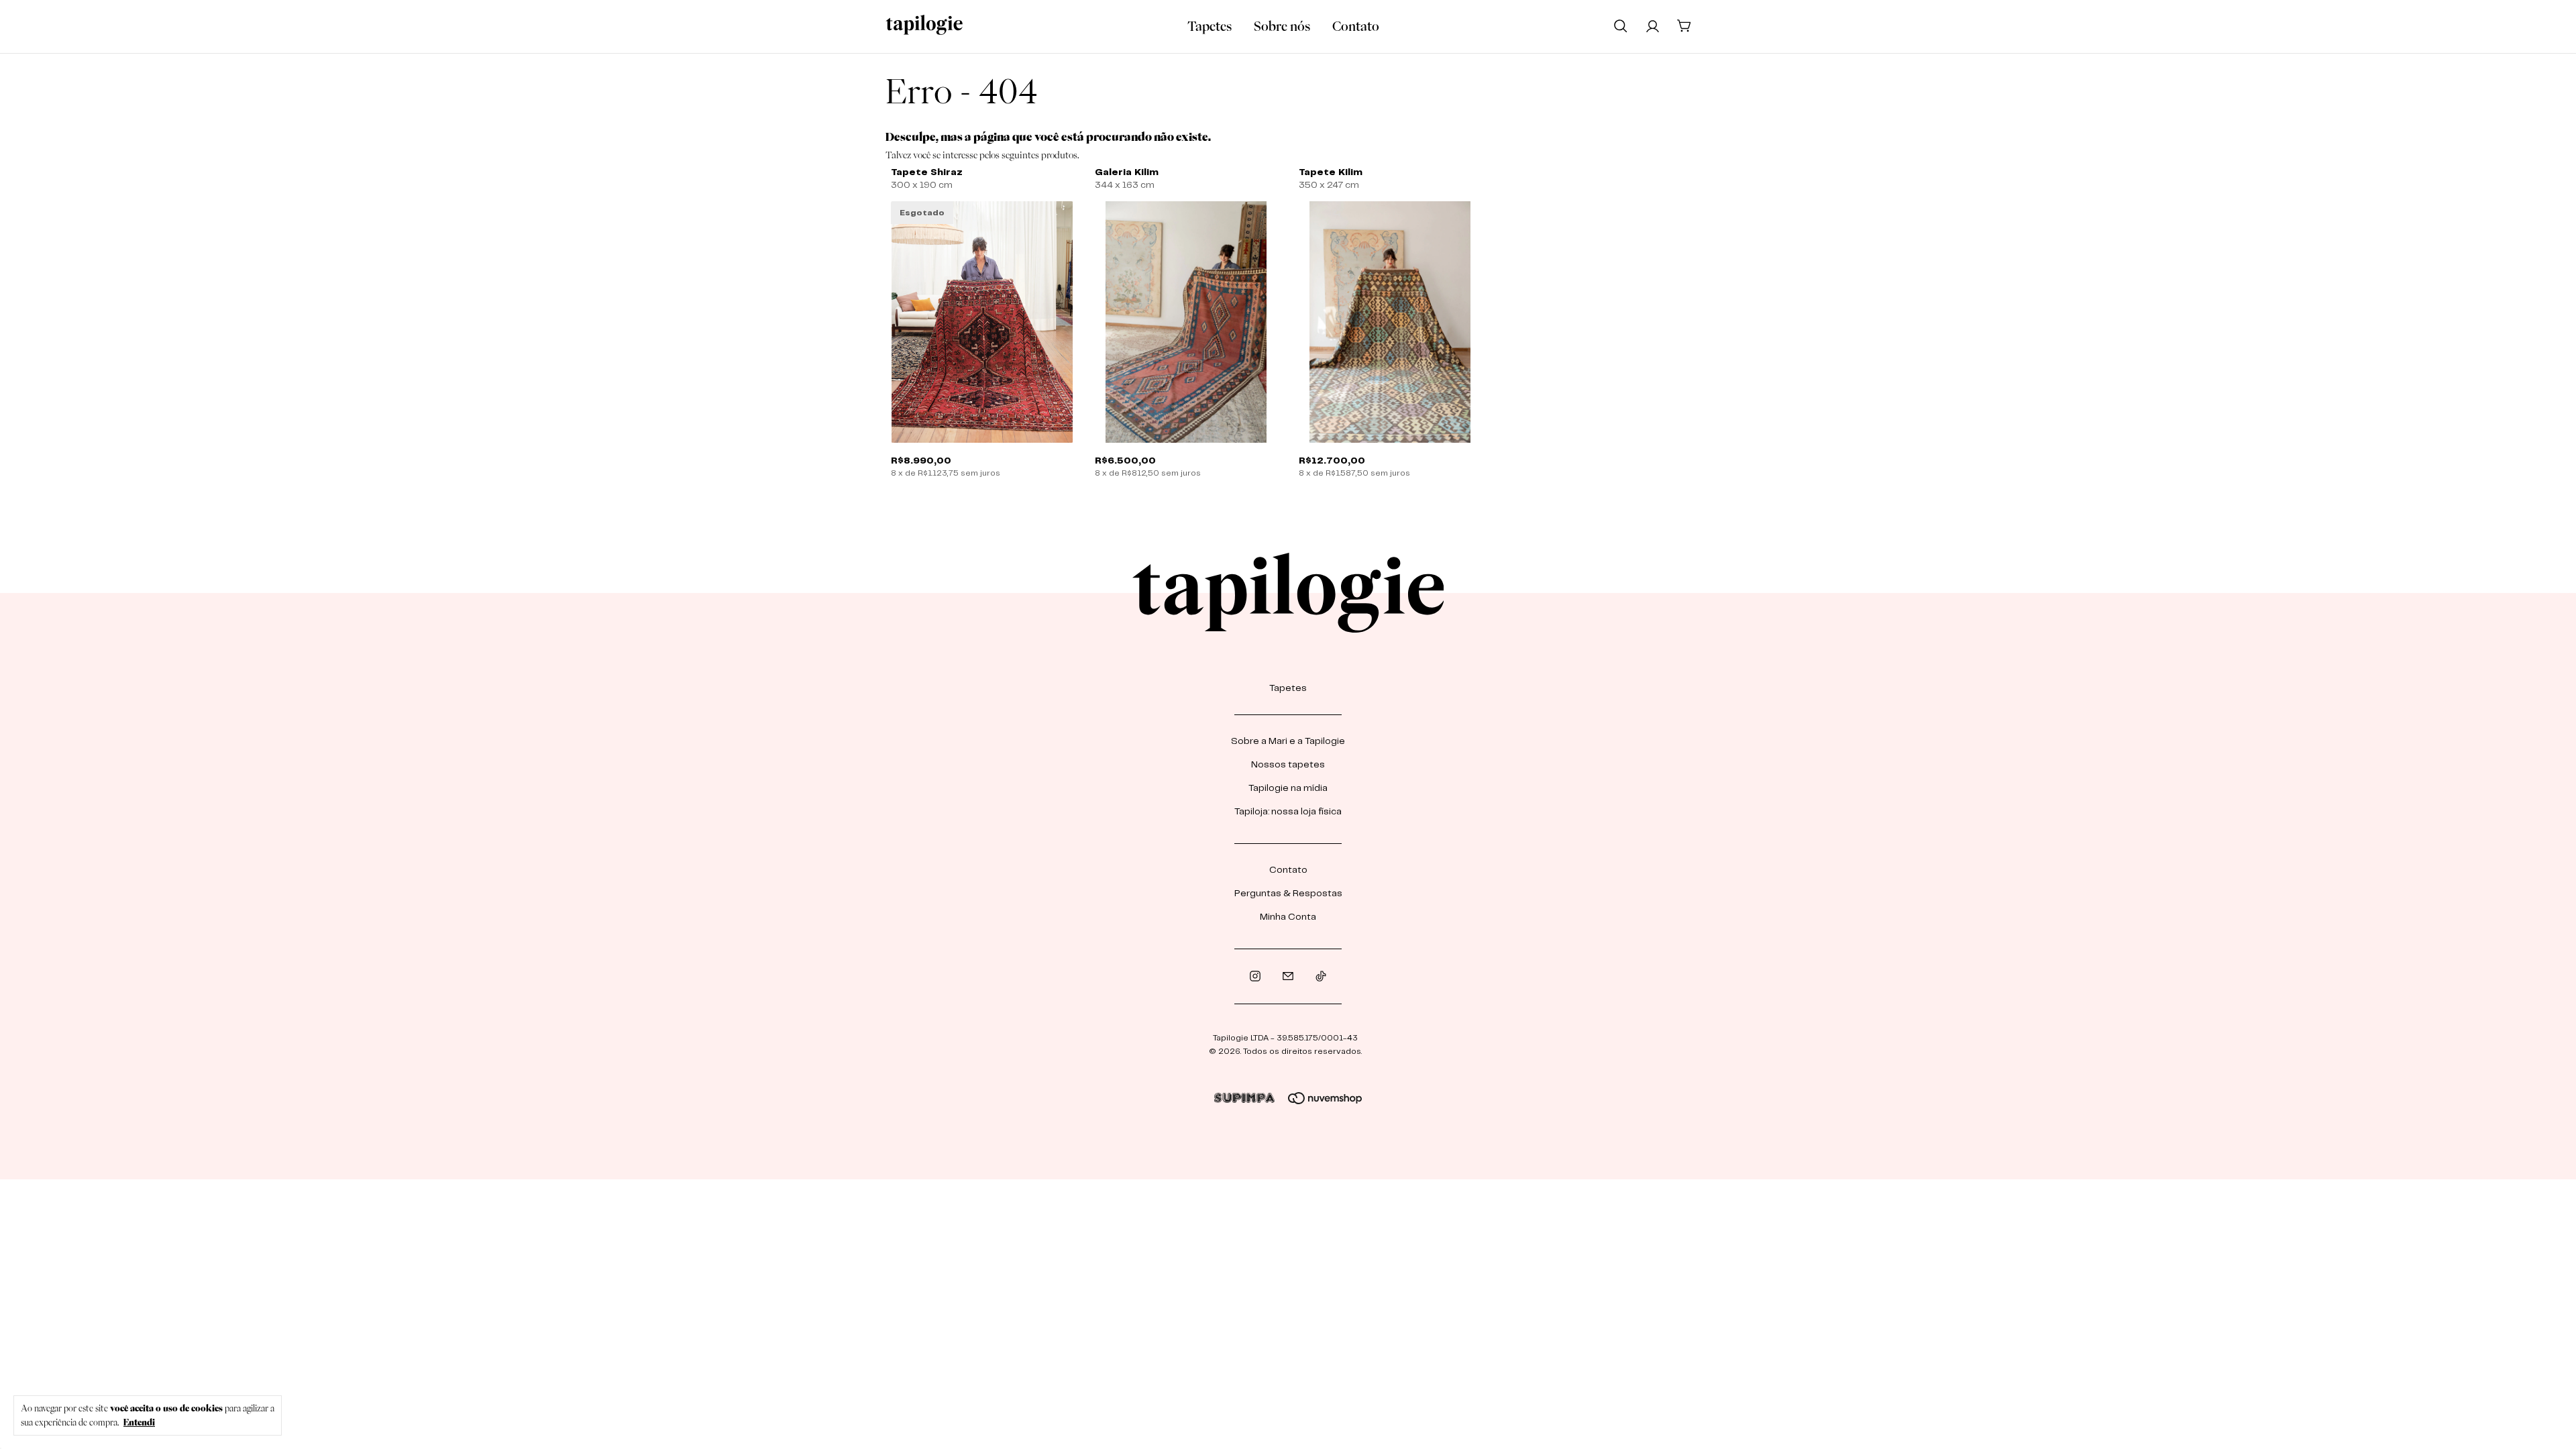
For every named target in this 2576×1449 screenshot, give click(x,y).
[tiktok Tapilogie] (1321, 976)
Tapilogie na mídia (1288, 788)
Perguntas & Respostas (1288, 894)
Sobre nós (1282, 26)
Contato (1356, 26)
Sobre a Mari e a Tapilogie (1288, 741)
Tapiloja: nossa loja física (1288, 812)
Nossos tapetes (1288, 765)
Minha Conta (1288, 917)
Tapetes (1210, 26)
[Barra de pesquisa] (1621, 25)
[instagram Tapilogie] (1255, 976)
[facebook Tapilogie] (1288, 976)
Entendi (139, 1422)
